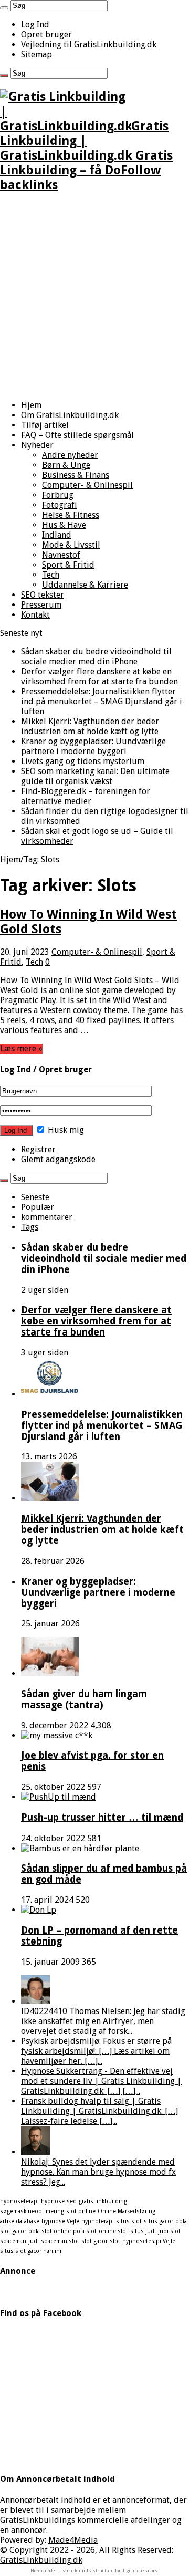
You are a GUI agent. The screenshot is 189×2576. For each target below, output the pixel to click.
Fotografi (60, 505)
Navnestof (61, 555)
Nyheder (37, 445)
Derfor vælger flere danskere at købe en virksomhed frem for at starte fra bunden (99, 676)
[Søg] (4, 8)
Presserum (41, 605)
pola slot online (50, 2231)
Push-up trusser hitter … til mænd (102, 1817)
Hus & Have (64, 525)
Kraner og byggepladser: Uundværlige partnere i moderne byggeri (93, 746)
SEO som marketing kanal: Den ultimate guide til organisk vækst (95, 776)
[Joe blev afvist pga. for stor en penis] (57, 1735)
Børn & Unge (66, 465)
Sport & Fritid (68, 565)
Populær (38, 1207)
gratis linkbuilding (103, 2201)
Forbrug (58, 495)
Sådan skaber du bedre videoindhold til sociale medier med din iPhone (96, 656)
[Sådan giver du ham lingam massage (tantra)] (50, 1673)
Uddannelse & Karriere (85, 585)
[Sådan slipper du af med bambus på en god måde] (80, 1848)
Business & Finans (76, 475)
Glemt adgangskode (58, 1159)
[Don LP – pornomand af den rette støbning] (39, 1910)
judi (34, 2241)
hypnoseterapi (19, 2201)
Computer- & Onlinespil (87, 485)
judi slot (169, 2231)
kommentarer (47, 1217)
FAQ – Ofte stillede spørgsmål (77, 435)
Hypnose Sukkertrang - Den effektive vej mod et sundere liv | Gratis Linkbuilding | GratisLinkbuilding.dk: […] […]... (101, 2081)
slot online (81, 2211)
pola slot (85, 2231)
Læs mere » (21, 1049)
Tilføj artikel (45, 425)
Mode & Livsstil (71, 545)
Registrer (38, 1149)
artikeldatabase (20, 2221)
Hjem (31, 405)
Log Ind (35, 24)
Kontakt (35, 615)
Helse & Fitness (71, 515)
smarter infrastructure (88, 2571)
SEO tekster (43, 595)
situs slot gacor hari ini (31, 2251)
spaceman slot (60, 2241)
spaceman (13, 2241)
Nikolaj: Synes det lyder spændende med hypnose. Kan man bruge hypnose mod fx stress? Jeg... (98, 2172)
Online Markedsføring (127, 2211)
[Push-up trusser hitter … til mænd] (59, 1797)
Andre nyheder (70, 455)
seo (72, 2201)
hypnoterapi (98, 2221)
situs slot (129, 2221)
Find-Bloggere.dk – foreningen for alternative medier (86, 796)
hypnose (53, 2201)
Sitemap (36, 54)
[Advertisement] (94, 297)
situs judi (143, 2231)
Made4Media (73, 2540)
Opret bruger (46, 34)
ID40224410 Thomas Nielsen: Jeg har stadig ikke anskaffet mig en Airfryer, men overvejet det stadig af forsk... (103, 2021)
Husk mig (65, 1130)
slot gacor (94, 2241)
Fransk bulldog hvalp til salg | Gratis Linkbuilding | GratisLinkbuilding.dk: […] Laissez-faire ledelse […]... (99, 2111)
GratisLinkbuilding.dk (41, 2560)
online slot (113, 2231)
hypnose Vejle (60, 2221)
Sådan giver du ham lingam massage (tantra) (84, 1699)
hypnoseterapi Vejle (149, 2241)
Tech (51, 575)
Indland (57, 535)
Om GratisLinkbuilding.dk (70, 415)
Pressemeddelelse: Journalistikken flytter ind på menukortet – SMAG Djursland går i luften (102, 701)
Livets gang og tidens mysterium (83, 761)
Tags (30, 1227)
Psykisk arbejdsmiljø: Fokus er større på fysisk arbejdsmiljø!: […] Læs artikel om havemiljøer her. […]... (96, 2051)
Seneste (35, 1197)
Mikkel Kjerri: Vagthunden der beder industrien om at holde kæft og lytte (90, 726)
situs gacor (159, 2221)
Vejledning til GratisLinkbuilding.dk (89, 44)
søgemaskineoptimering (32, 2211)
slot (115, 2241)
